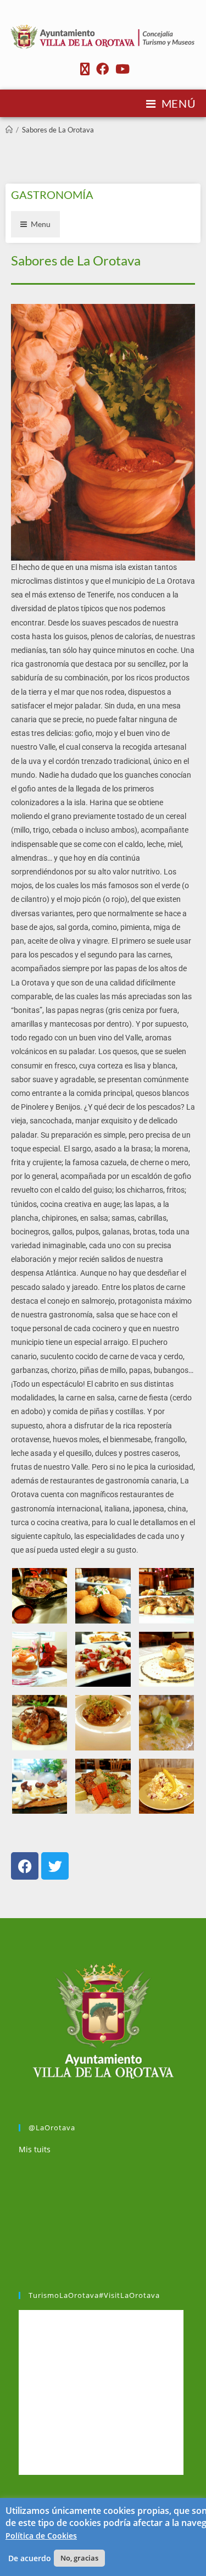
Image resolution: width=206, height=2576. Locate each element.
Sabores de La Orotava (58, 130)
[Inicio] (9, 130)
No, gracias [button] (79, 2558)
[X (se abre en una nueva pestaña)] (85, 69)
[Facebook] (25, 1866)
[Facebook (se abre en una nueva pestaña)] (102, 69)
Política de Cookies (41, 2536)
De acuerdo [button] (30, 2558)
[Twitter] (55, 1866)
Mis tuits (35, 2149)
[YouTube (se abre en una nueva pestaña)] (121, 69)
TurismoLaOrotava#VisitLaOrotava (94, 2295)
